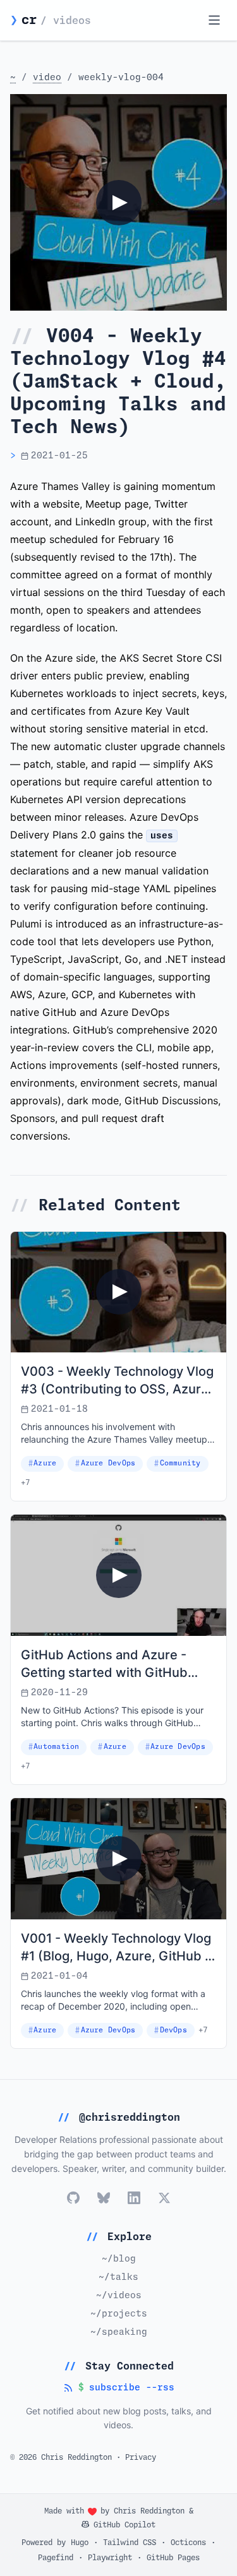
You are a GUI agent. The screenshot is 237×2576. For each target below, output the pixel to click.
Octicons (188, 2543)
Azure (45, 1463)
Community (180, 1463)
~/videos (119, 2296)
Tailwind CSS (130, 2543)
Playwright (110, 2558)
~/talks (118, 2277)
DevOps (173, 2030)
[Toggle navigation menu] (214, 20)
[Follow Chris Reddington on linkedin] (134, 2198)
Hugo (80, 2543)
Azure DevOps (108, 1463)
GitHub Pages (173, 2558)
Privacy (141, 2458)
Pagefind (56, 2558)
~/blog (119, 2259)
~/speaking (119, 2332)
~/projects (119, 2314)
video (47, 78)
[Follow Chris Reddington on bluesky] (104, 2198)
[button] (118, 202)
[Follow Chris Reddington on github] (73, 2198)
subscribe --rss (119, 2389)
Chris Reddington (149, 2512)
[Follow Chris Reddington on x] (164, 2198)
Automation (56, 1747)
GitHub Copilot (122, 2525)
